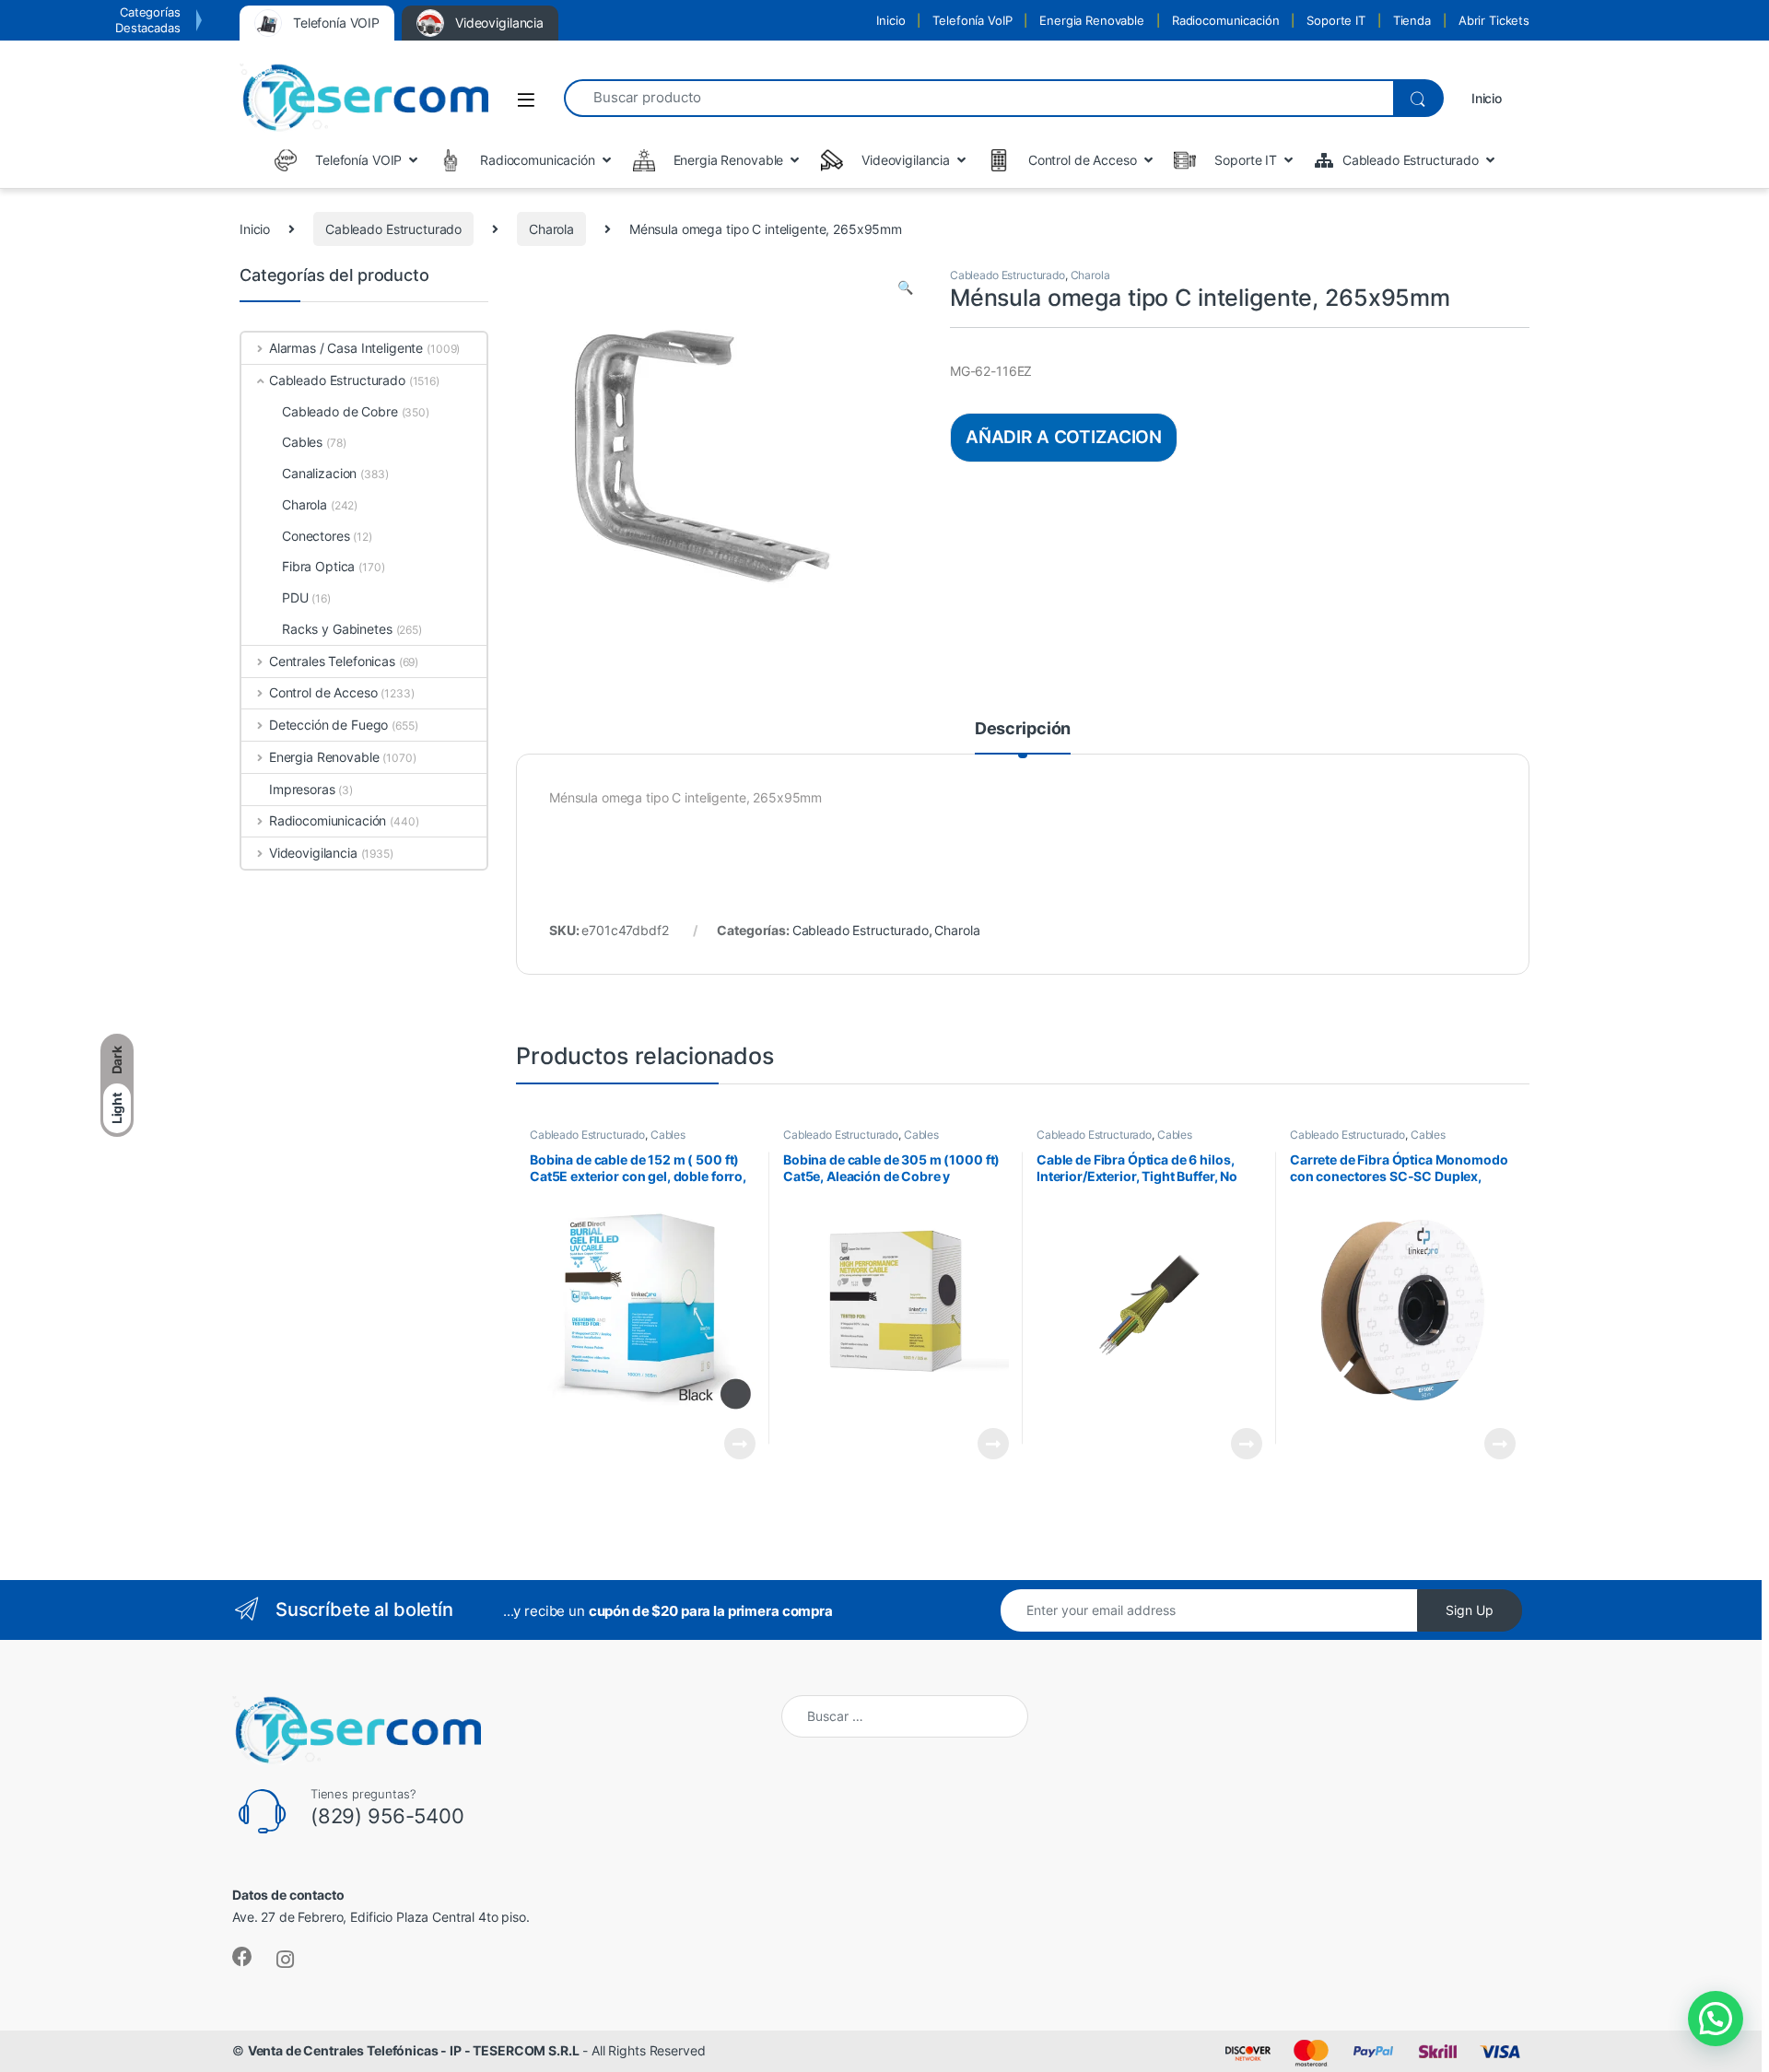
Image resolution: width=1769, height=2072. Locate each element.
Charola (551, 229)
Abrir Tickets (1494, 20)
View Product (732, 1444)
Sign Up (1470, 1610)
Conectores (316, 536)
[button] (905, 287)
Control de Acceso (323, 692)
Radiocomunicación (1226, 20)
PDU (295, 597)
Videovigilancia (313, 853)
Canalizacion (319, 473)
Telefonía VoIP (972, 20)
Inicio (890, 20)
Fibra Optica (318, 566)
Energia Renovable (1092, 20)
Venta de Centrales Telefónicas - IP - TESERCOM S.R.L (414, 2050)
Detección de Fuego (328, 725)
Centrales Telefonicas (332, 661)
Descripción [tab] (1023, 729)
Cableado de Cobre (340, 411)
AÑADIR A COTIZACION (1064, 437)
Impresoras (302, 789)
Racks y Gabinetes (337, 629)
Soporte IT (1336, 20)
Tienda (1412, 20)
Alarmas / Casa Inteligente (346, 348)
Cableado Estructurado (393, 229)
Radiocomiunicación (328, 820)
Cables (668, 1135)
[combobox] (978, 98)
